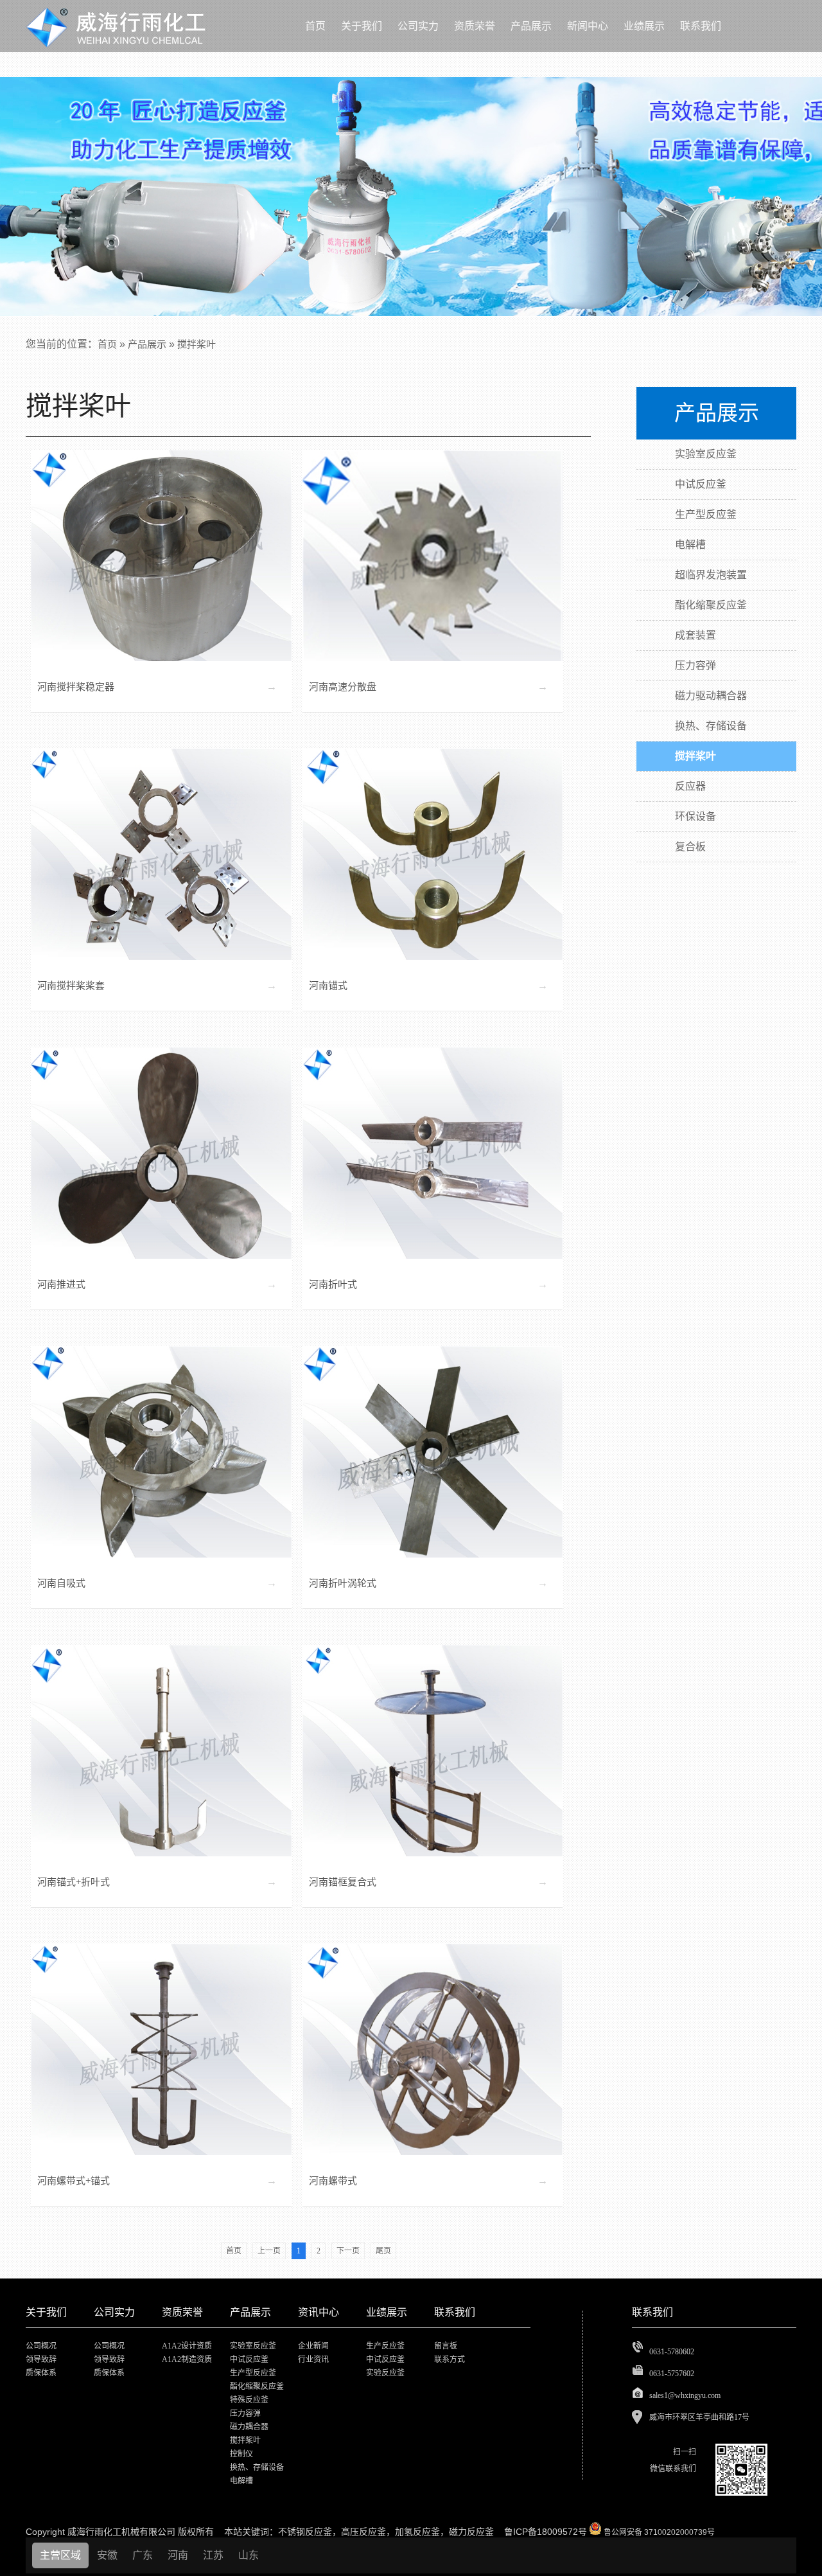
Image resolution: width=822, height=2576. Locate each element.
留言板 (446, 2346)
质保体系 (41, 2373)
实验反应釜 (385, 2373)
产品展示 (147, 344)
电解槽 (241, 2481)
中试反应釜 (249, 2359)
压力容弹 (245, 2413)
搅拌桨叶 (197, 344)
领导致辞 (41, 2359)
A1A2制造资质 (187, 2359)
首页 (107, 344)
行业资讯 (313, 2359)
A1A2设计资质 (187, 2346)
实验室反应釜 (253, 2346)
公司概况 (41, 2346)
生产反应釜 (385, 2346)
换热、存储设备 (257, 2467)
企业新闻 (313, 2346)
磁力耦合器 (249, 2427)
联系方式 (450, 2359)
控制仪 (241, 2454)
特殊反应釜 (249, 2400)
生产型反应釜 (253, 2373)
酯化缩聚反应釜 (257, 2386)
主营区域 (60, 2555)
